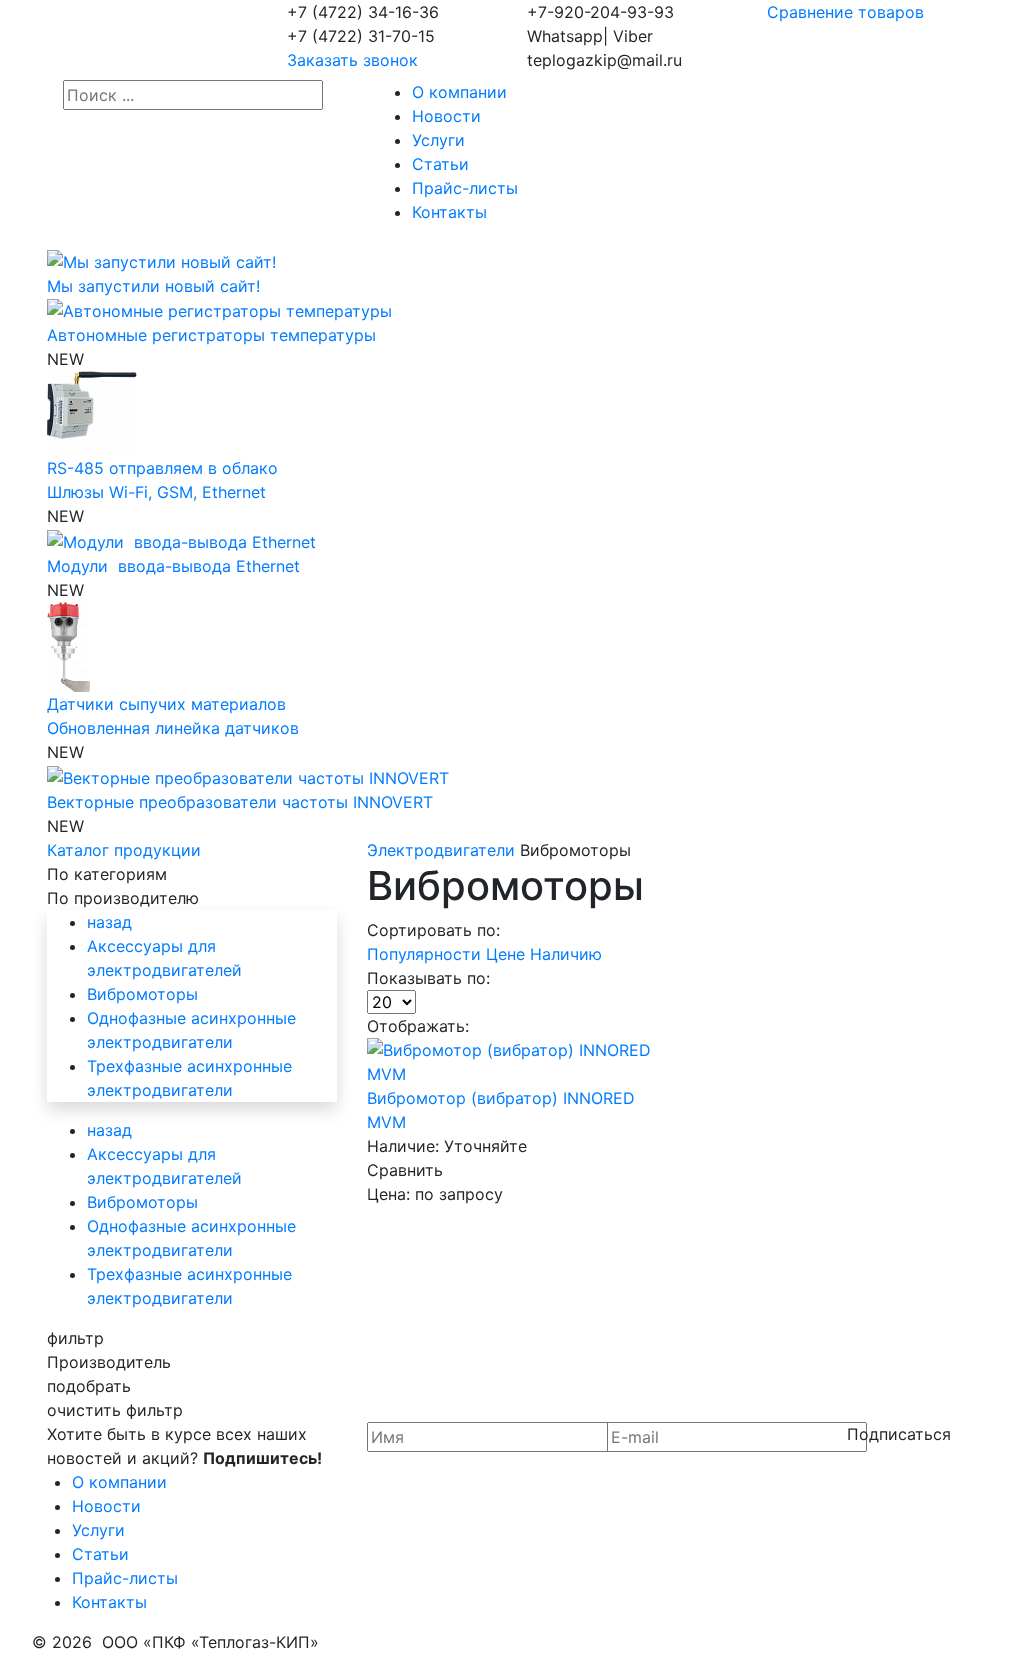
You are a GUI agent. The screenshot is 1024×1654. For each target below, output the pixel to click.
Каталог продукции (124, 850)
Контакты (449, 212)
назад (109, 922)
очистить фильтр (115, 1410)
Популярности (426, 954)
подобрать (89, 1386)
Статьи (440, 164)
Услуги (438, 140)
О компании (459, 92)
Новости (446, 116)
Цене (508, 954)
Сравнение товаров (845, 12)
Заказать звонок (352, 60)
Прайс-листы (465, 188)
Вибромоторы (142, 994)
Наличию (566, 954)
